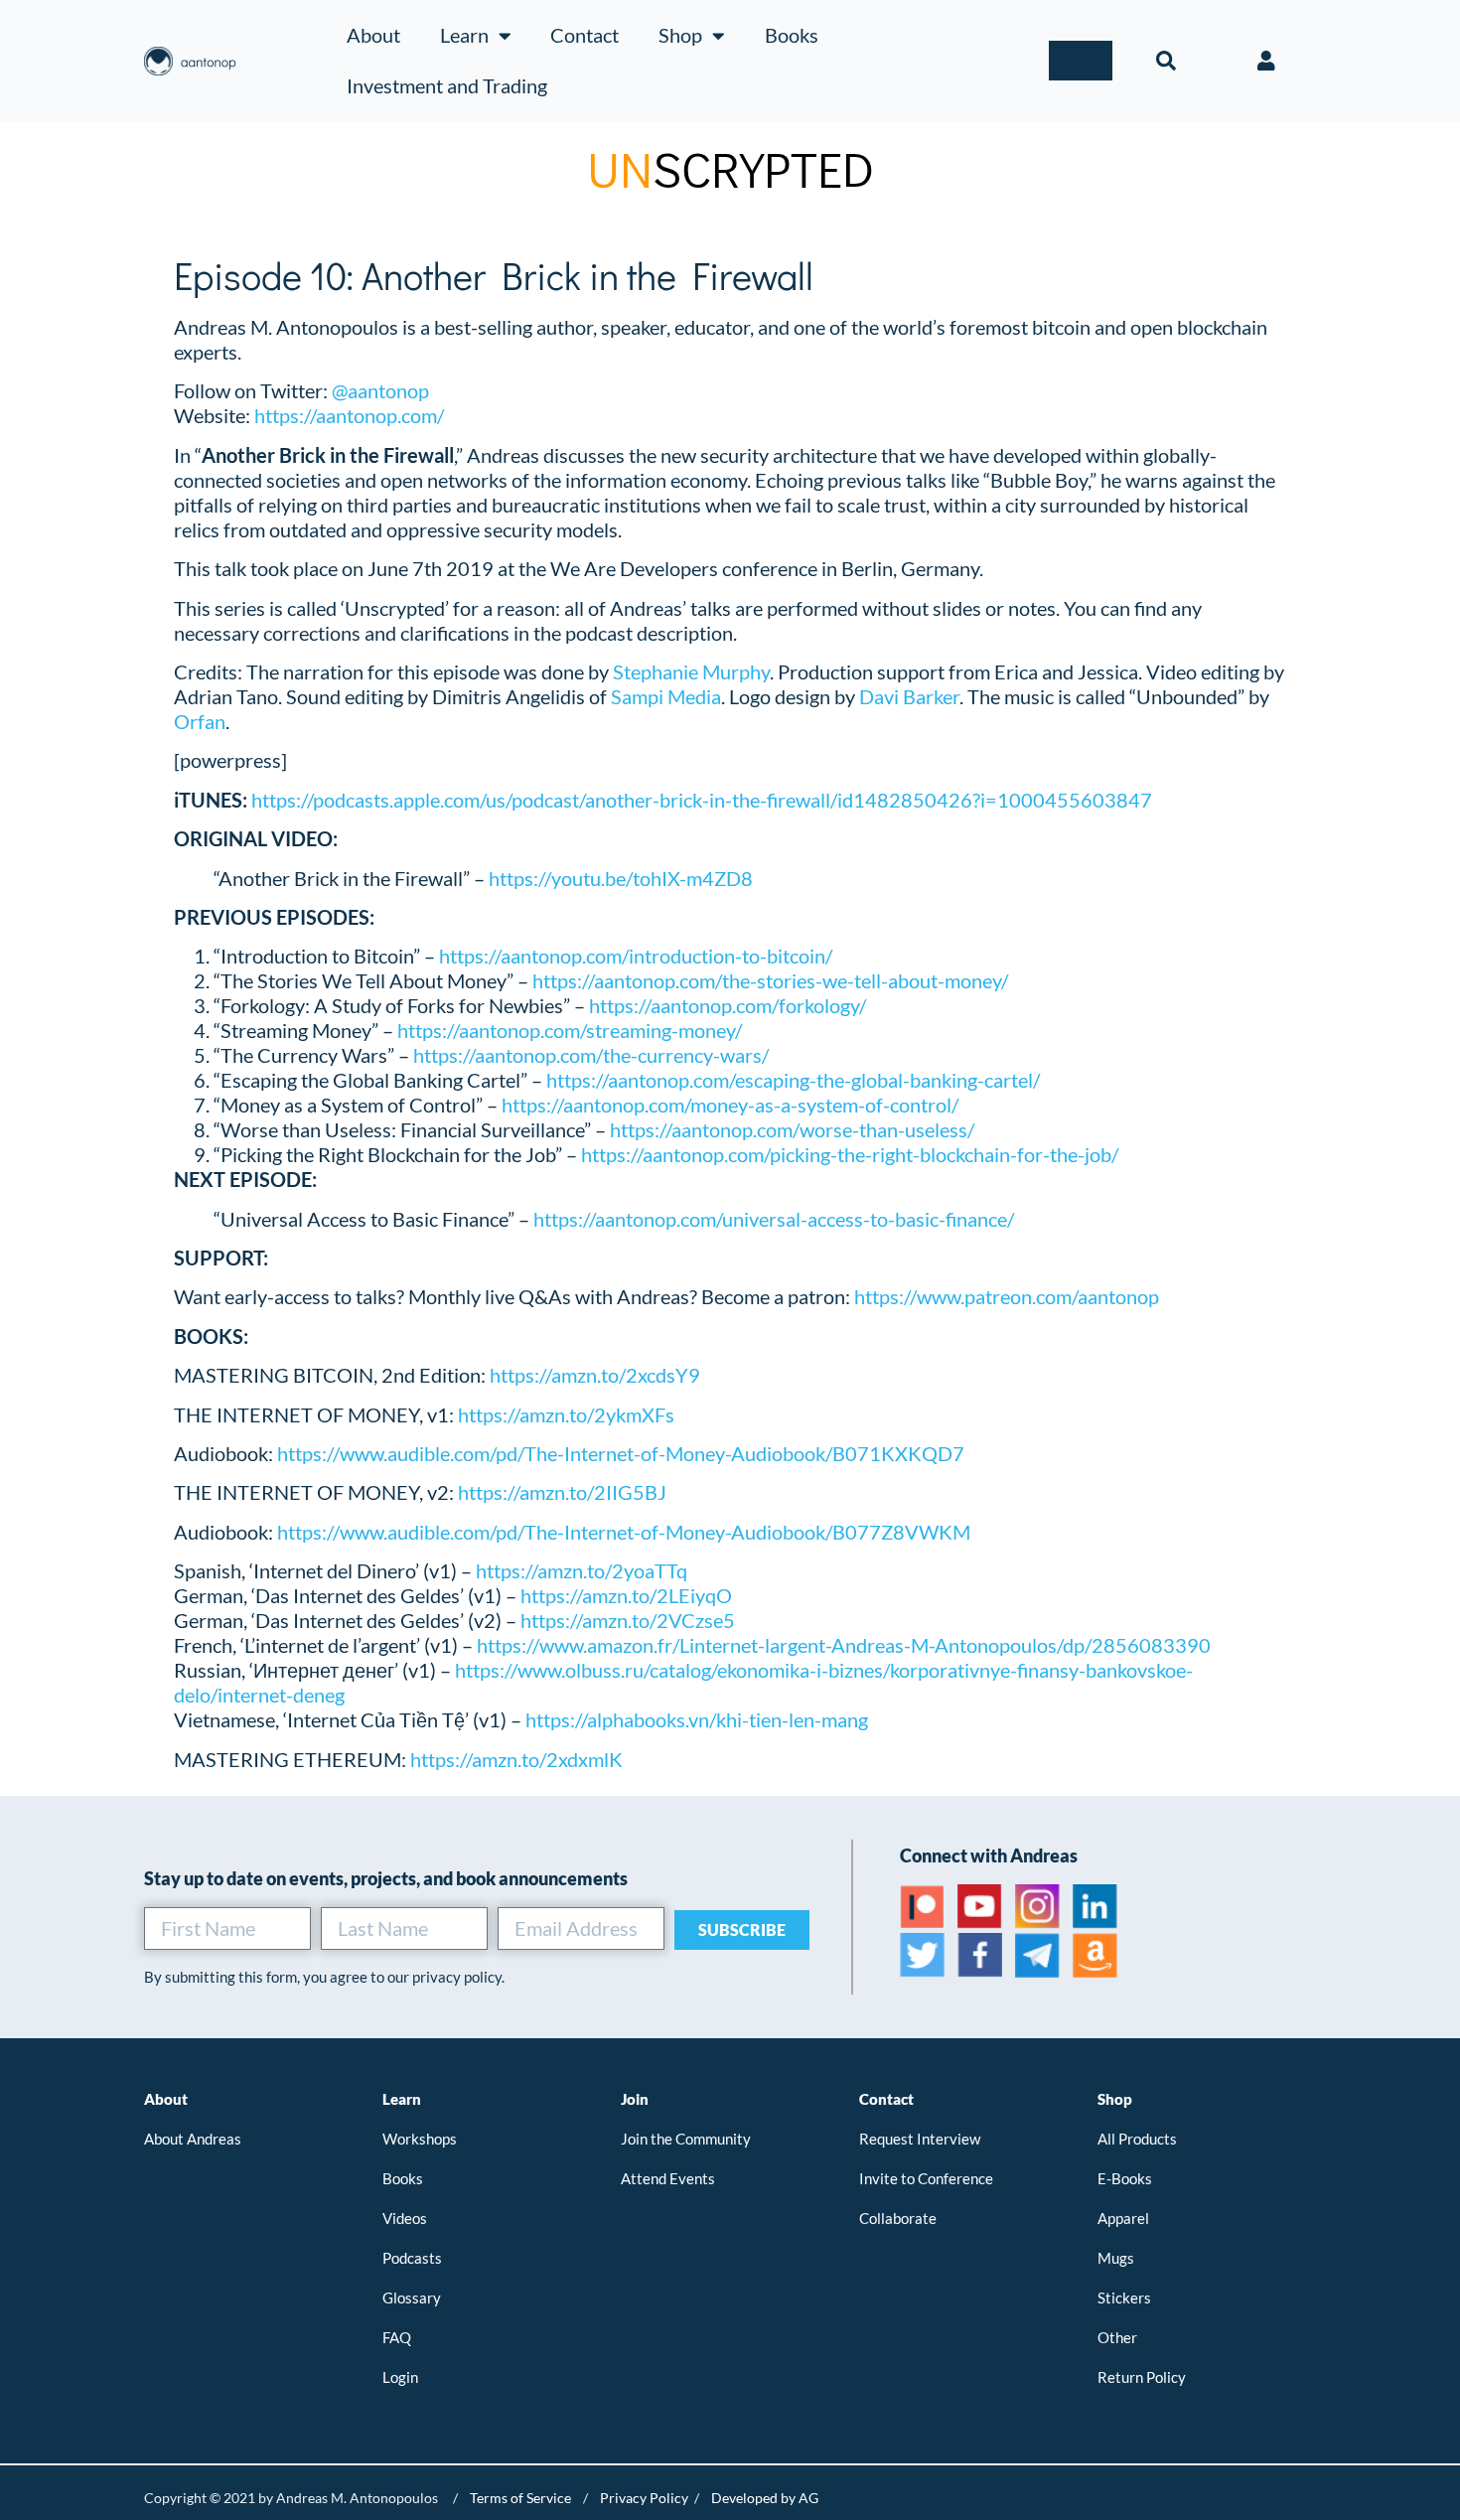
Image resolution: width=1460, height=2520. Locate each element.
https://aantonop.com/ (349, 415)
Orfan (200, 721)
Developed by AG (765, 2498)
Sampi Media (666, 696)
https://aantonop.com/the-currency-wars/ (591, 1055)
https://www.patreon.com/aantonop (1007, 1296)
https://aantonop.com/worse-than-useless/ (792, 1129)
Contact (584, 35)
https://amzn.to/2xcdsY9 (595, 1375)
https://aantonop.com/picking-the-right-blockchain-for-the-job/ (850, 1154)
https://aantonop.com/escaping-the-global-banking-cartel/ (793, 1080)
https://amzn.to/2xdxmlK (516, 1759)
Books (792, 35)
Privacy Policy (644, 2498)
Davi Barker (909, 696)
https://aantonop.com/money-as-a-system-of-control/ (730, 1105)
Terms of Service (520, 2498)
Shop (680, 35)
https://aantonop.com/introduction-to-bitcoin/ (636, 956)
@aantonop (380, 390)
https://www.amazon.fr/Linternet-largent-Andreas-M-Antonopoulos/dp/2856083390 (844, 1645)
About (373, 35)
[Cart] (1081, 61)
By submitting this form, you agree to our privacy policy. (324, 1977)
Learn (464, 35)
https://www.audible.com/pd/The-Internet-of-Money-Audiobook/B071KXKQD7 (621, 1453)
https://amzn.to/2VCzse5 (628, 1620)
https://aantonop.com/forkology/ (728, 1005)
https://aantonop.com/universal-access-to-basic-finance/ (774, 1219)
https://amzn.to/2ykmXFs (564, 1414)
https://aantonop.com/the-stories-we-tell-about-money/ (770, 980)
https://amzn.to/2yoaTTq (582, 1570)
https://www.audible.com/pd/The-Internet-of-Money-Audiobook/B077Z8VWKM (624, 1532)
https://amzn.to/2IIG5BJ (562, 1492)
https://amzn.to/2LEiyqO (626, 1595)
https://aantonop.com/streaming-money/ (570, 1030)
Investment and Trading (447, 85)
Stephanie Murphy (691, 671)
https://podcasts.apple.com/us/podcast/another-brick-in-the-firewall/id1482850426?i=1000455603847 (702, 800)
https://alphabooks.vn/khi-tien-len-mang (697, 1719)
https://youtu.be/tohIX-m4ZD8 (621, 878)
